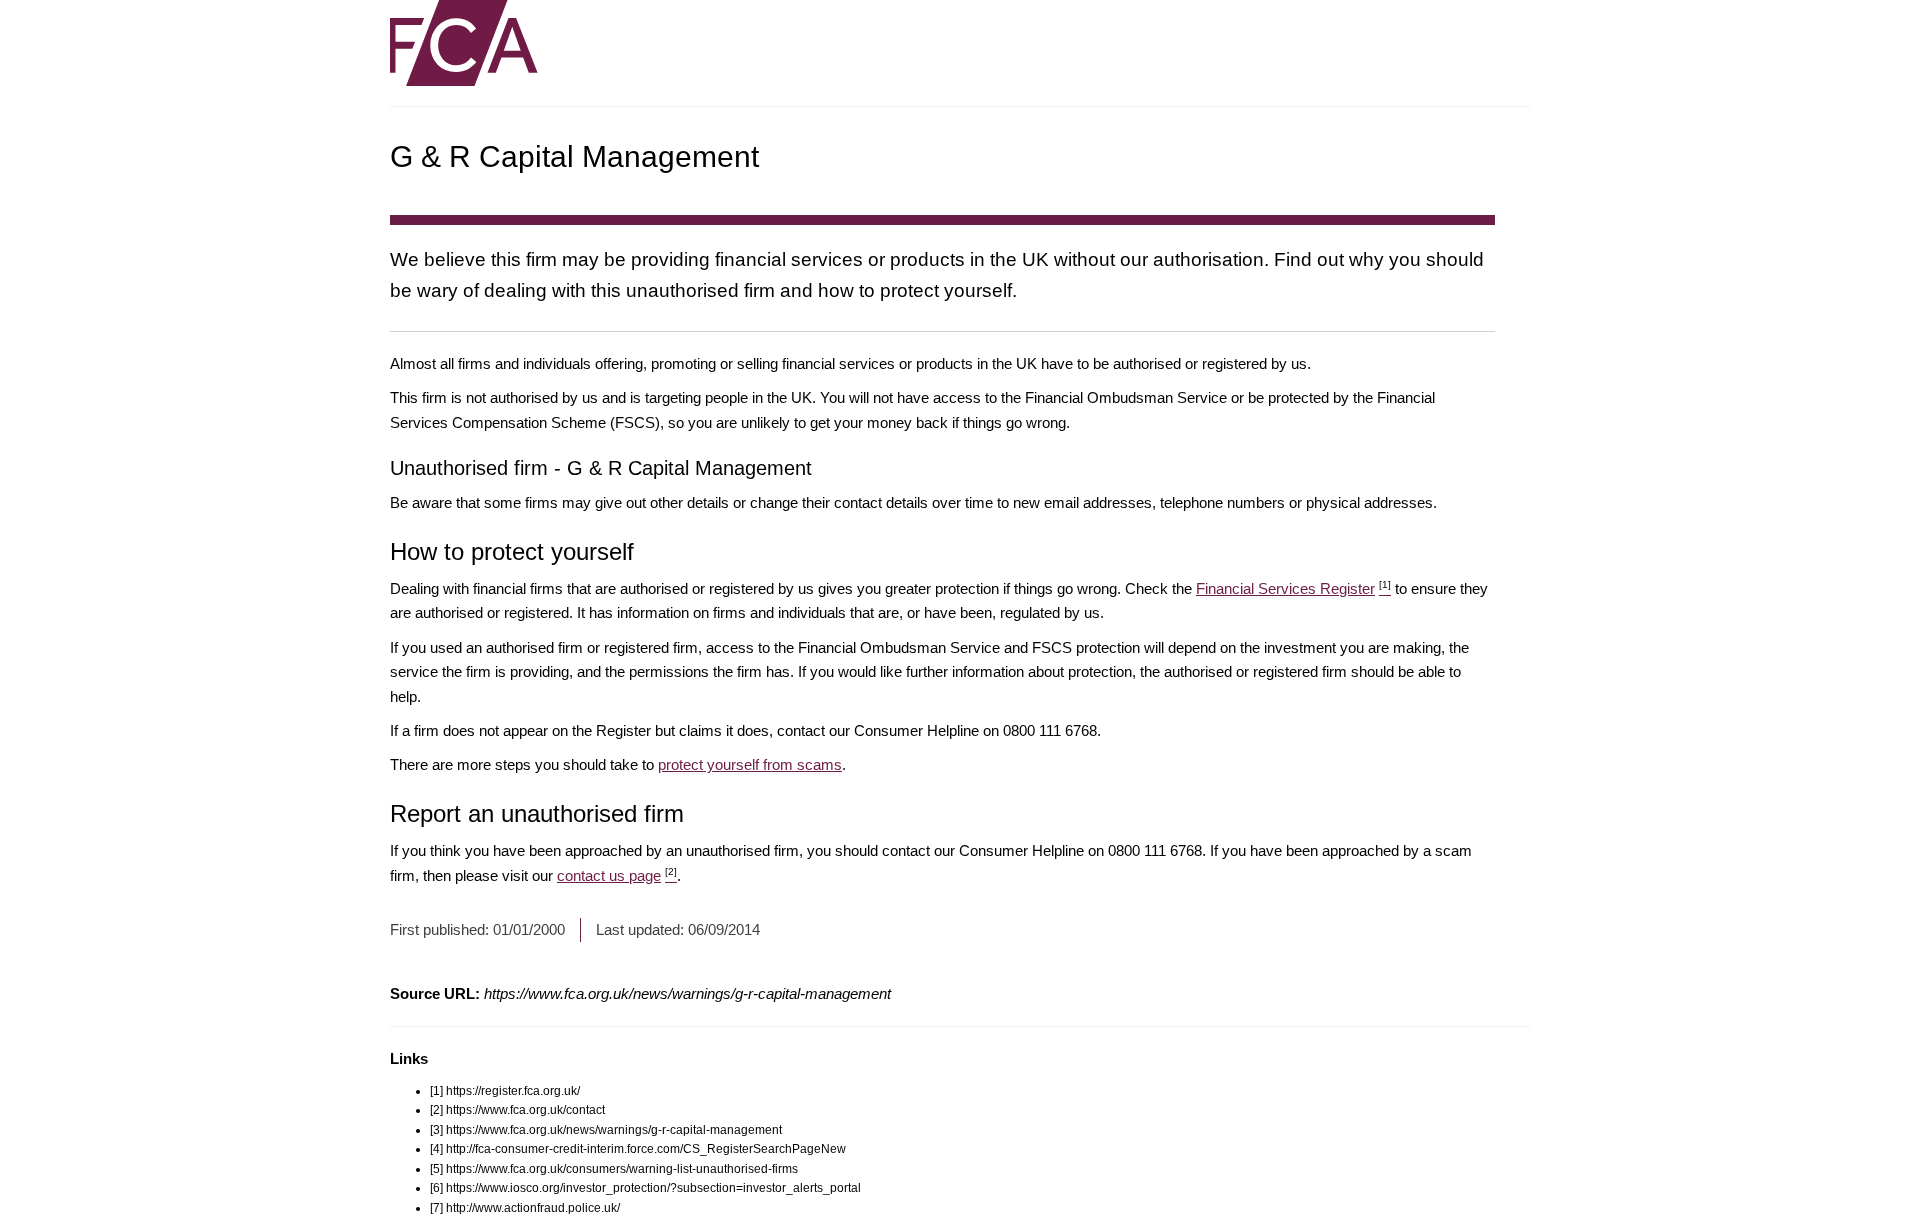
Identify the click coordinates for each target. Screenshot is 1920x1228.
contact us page (617, 875)
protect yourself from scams (750, 764)
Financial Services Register (1293, 588)
